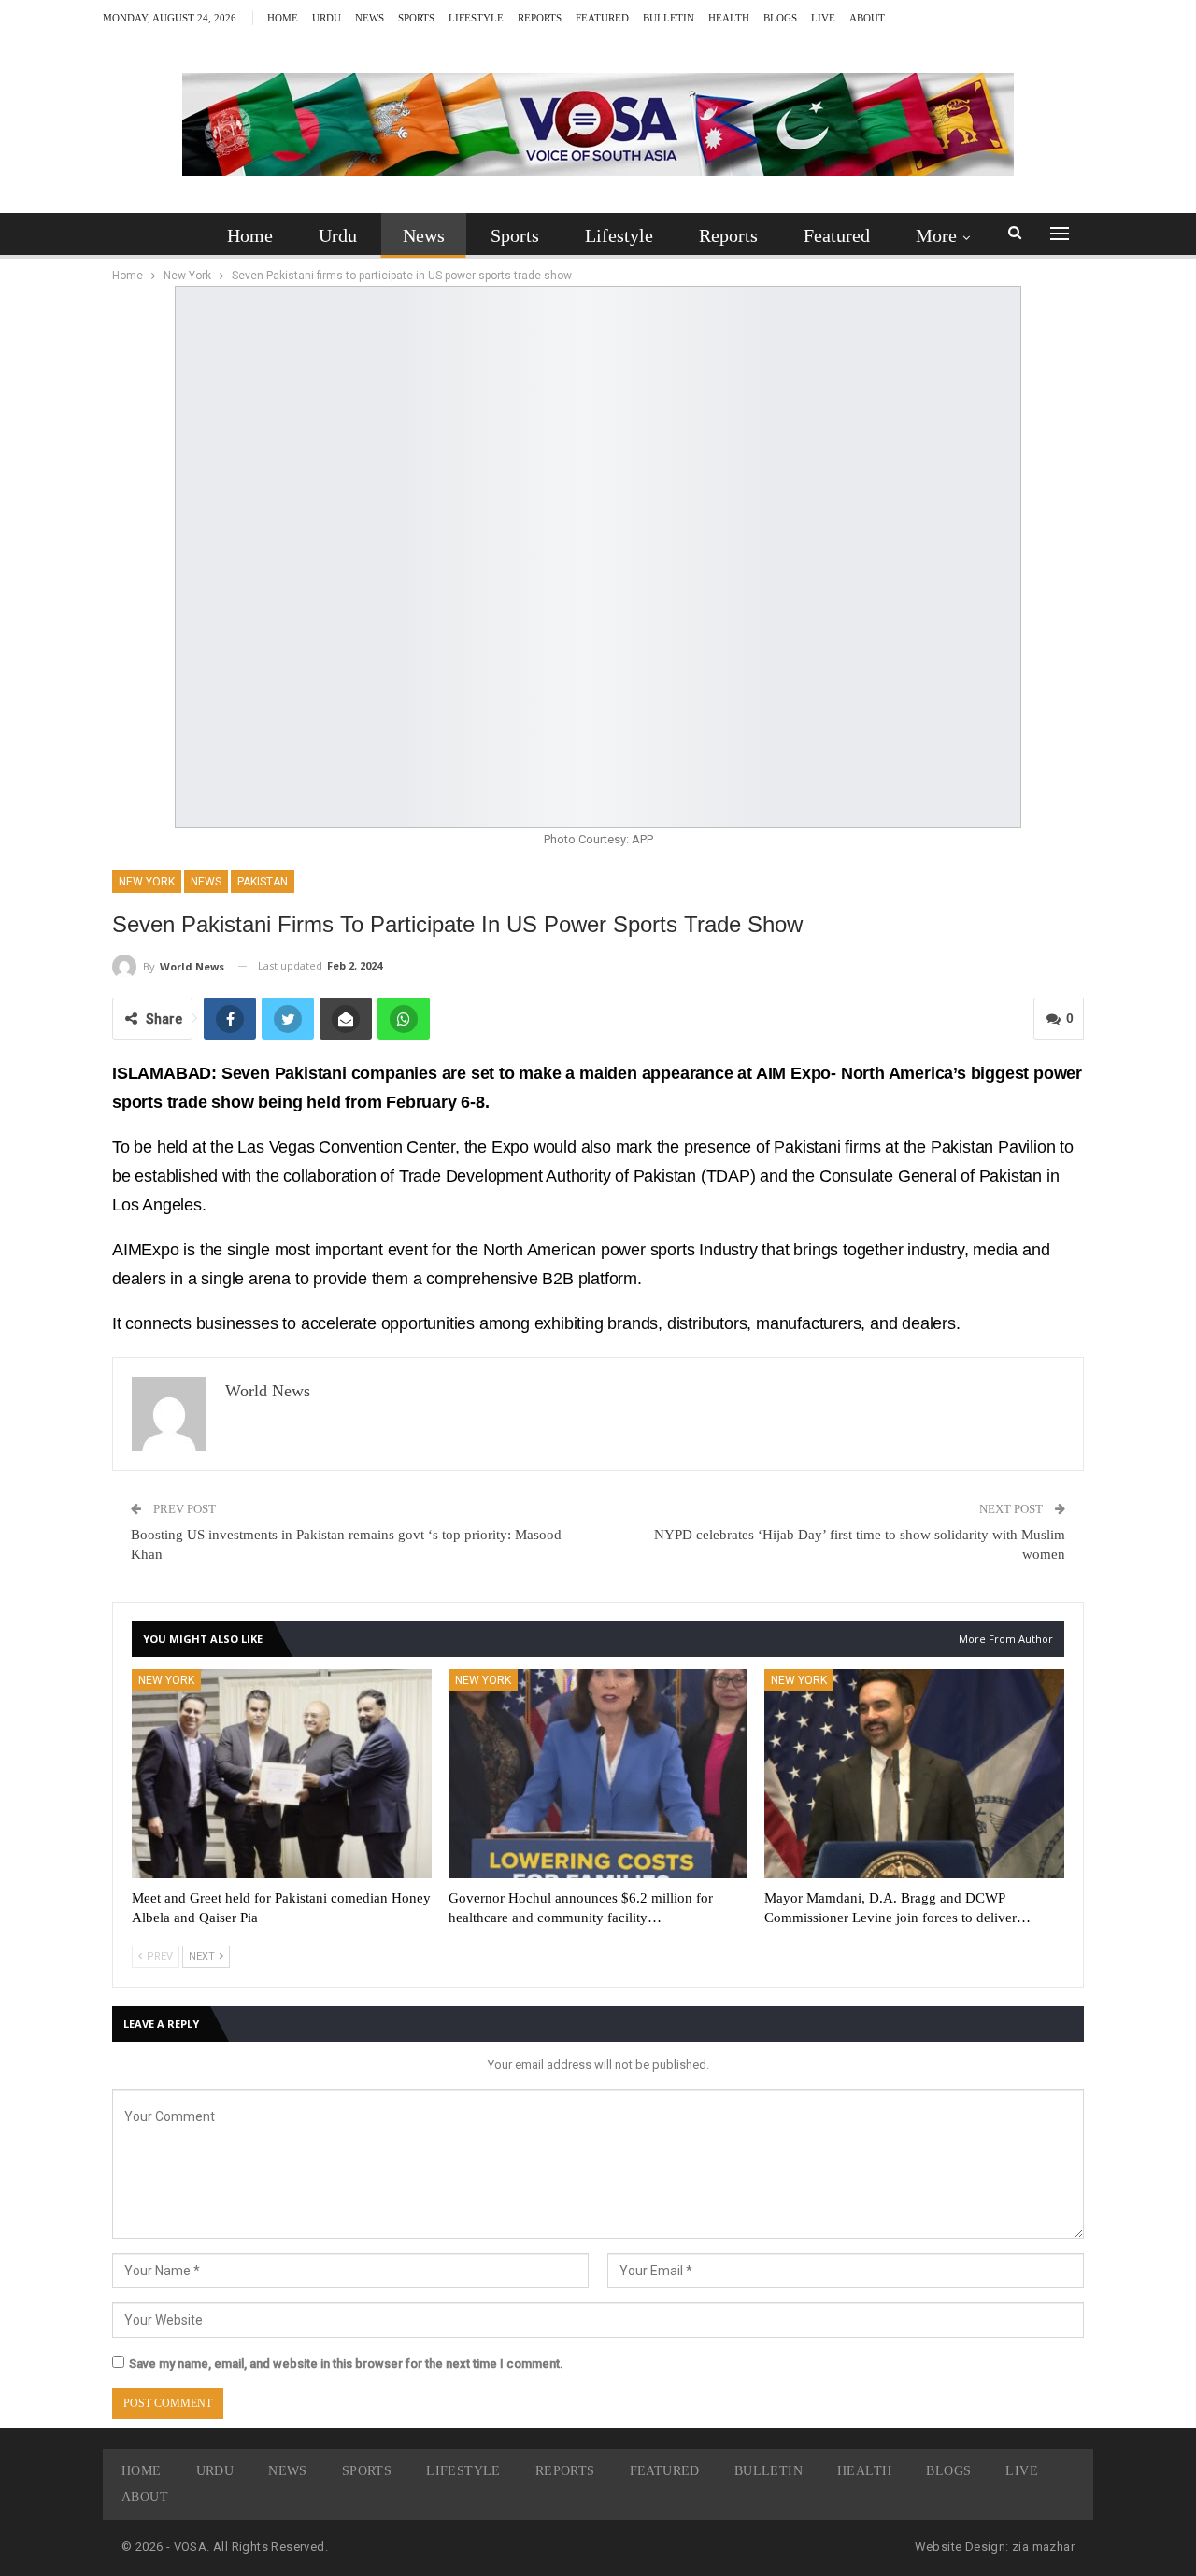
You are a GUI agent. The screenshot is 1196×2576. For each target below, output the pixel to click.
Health (729, 18)
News (370, 18)
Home (283, 18)
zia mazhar (1043, 2547)
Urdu (327, 18)
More (936, 235)
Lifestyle (476, 18)
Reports (540, 18)
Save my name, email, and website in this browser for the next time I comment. (346, 2364)
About (867, 18)
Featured (602, 18)
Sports (416, 18)
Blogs (780, 18)
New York (147, 882)
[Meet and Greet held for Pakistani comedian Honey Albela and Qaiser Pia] (282, 1774)
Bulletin (669, 18)
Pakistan (263, 882)
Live (823, 18)
